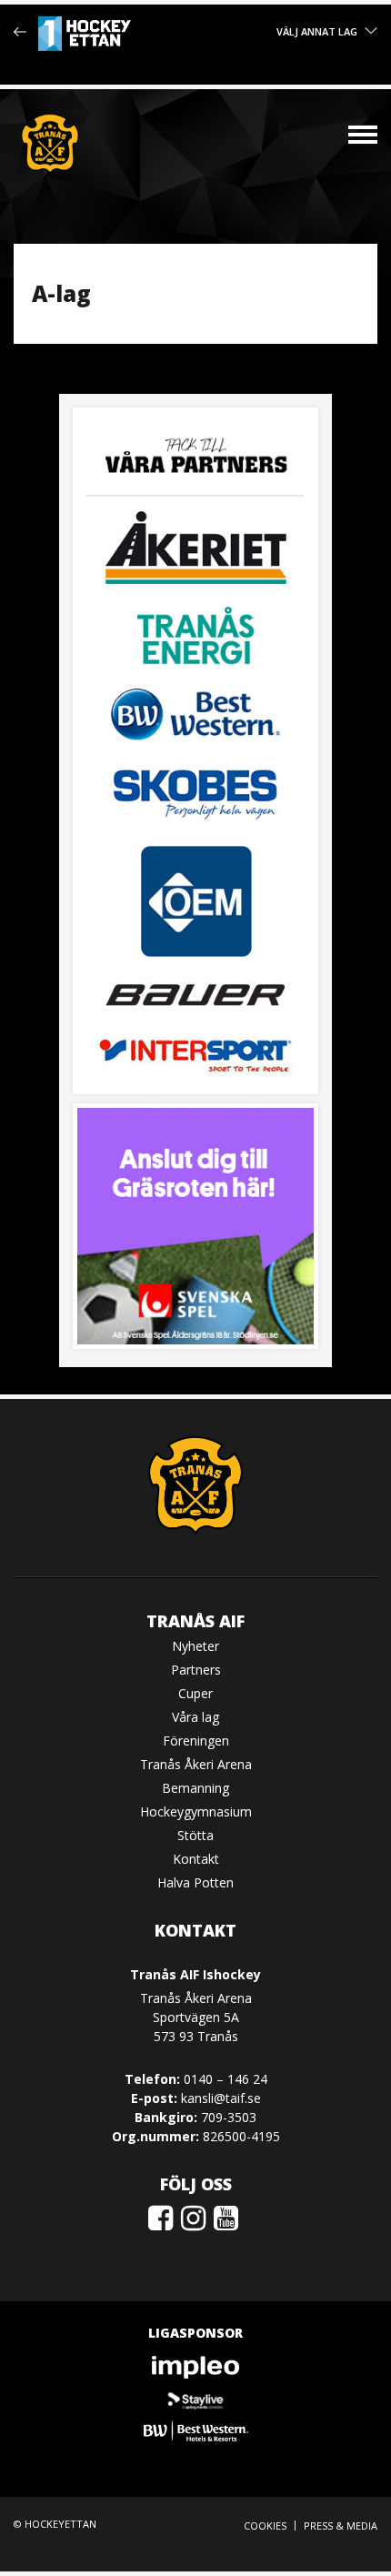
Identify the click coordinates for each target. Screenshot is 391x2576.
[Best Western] (195, 2431)
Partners (196, 1670)
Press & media (341, 2526)
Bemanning (195, 1788)
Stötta (195, 1835)
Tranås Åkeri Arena (196, 1764)
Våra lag (195, 1717)
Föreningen (196, 1741)
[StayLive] (195, 2399)
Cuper (195, 1693)
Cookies (265, 2526)
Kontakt (196, 1859)
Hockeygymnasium (196, 1811)
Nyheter (195, 1646)
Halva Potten (195, 1882)
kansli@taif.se (221, 2098)
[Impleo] (195, 2367)
